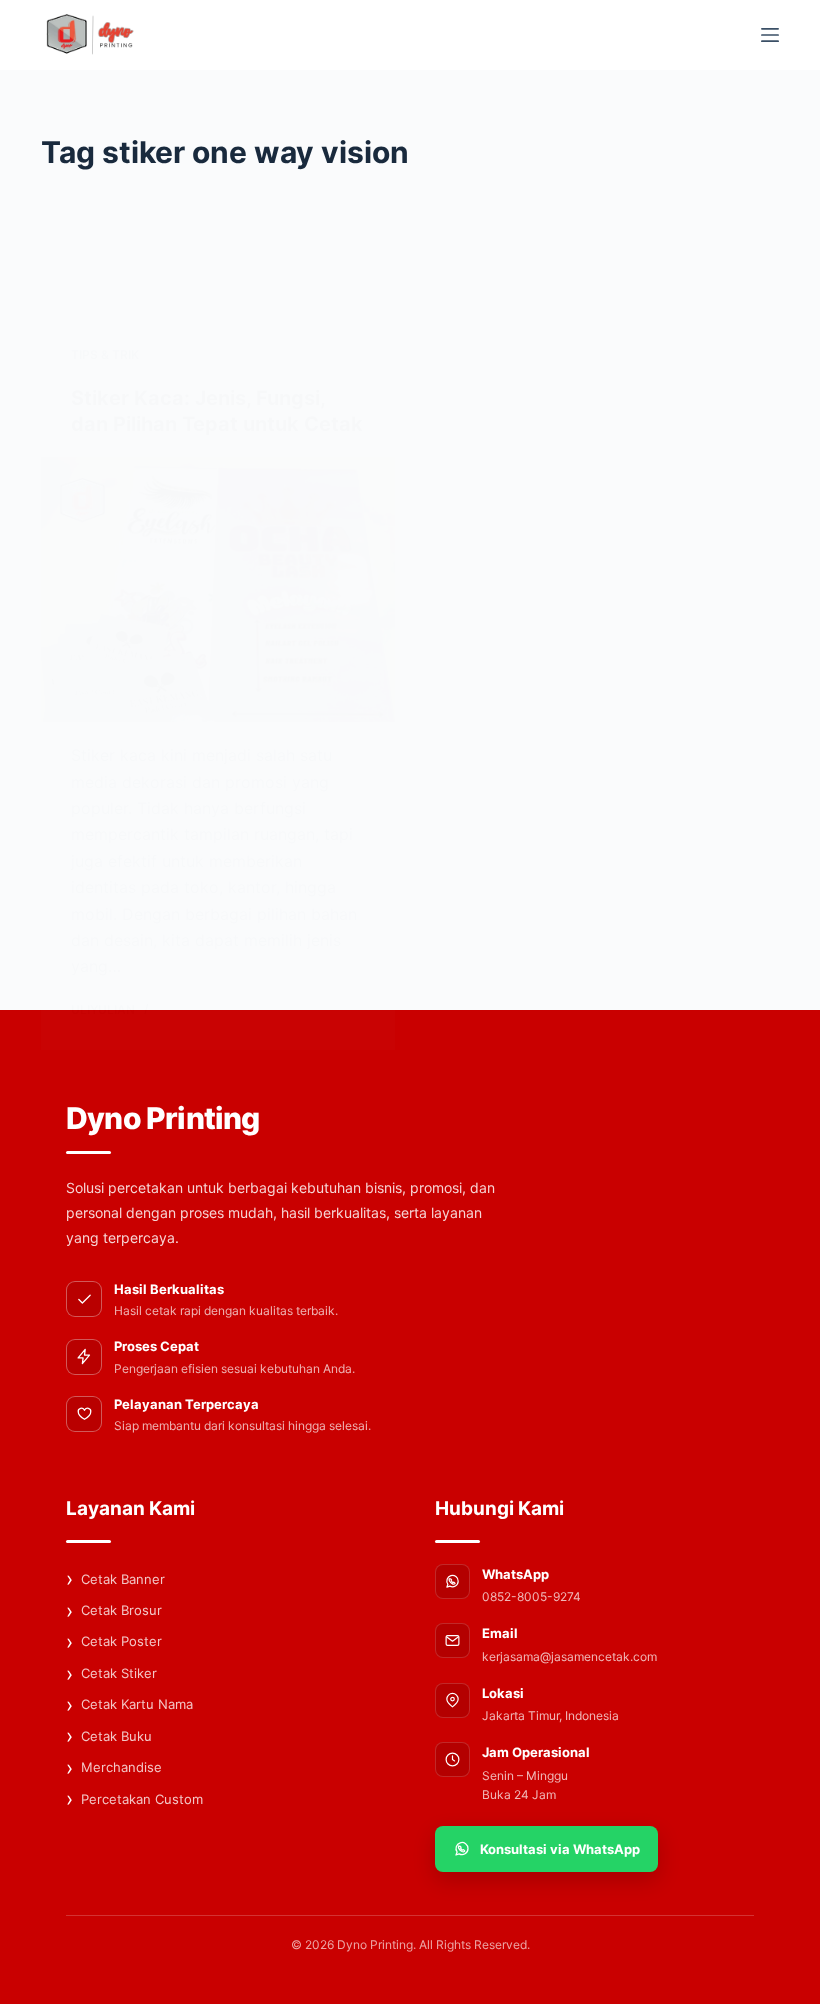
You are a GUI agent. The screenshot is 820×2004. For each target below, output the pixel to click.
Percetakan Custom (134, 1799)
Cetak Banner (115, 1579)
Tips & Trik (105, 354)
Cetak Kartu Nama (129, 1705)
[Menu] (770, 35)
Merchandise (114, 1768)
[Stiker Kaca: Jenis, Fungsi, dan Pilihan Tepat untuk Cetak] (218, 590)
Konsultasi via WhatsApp (560, 1849)
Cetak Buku (109, 1736)
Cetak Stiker (111, 1674)
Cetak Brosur (114, 1611)
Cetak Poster (114, 1642)
